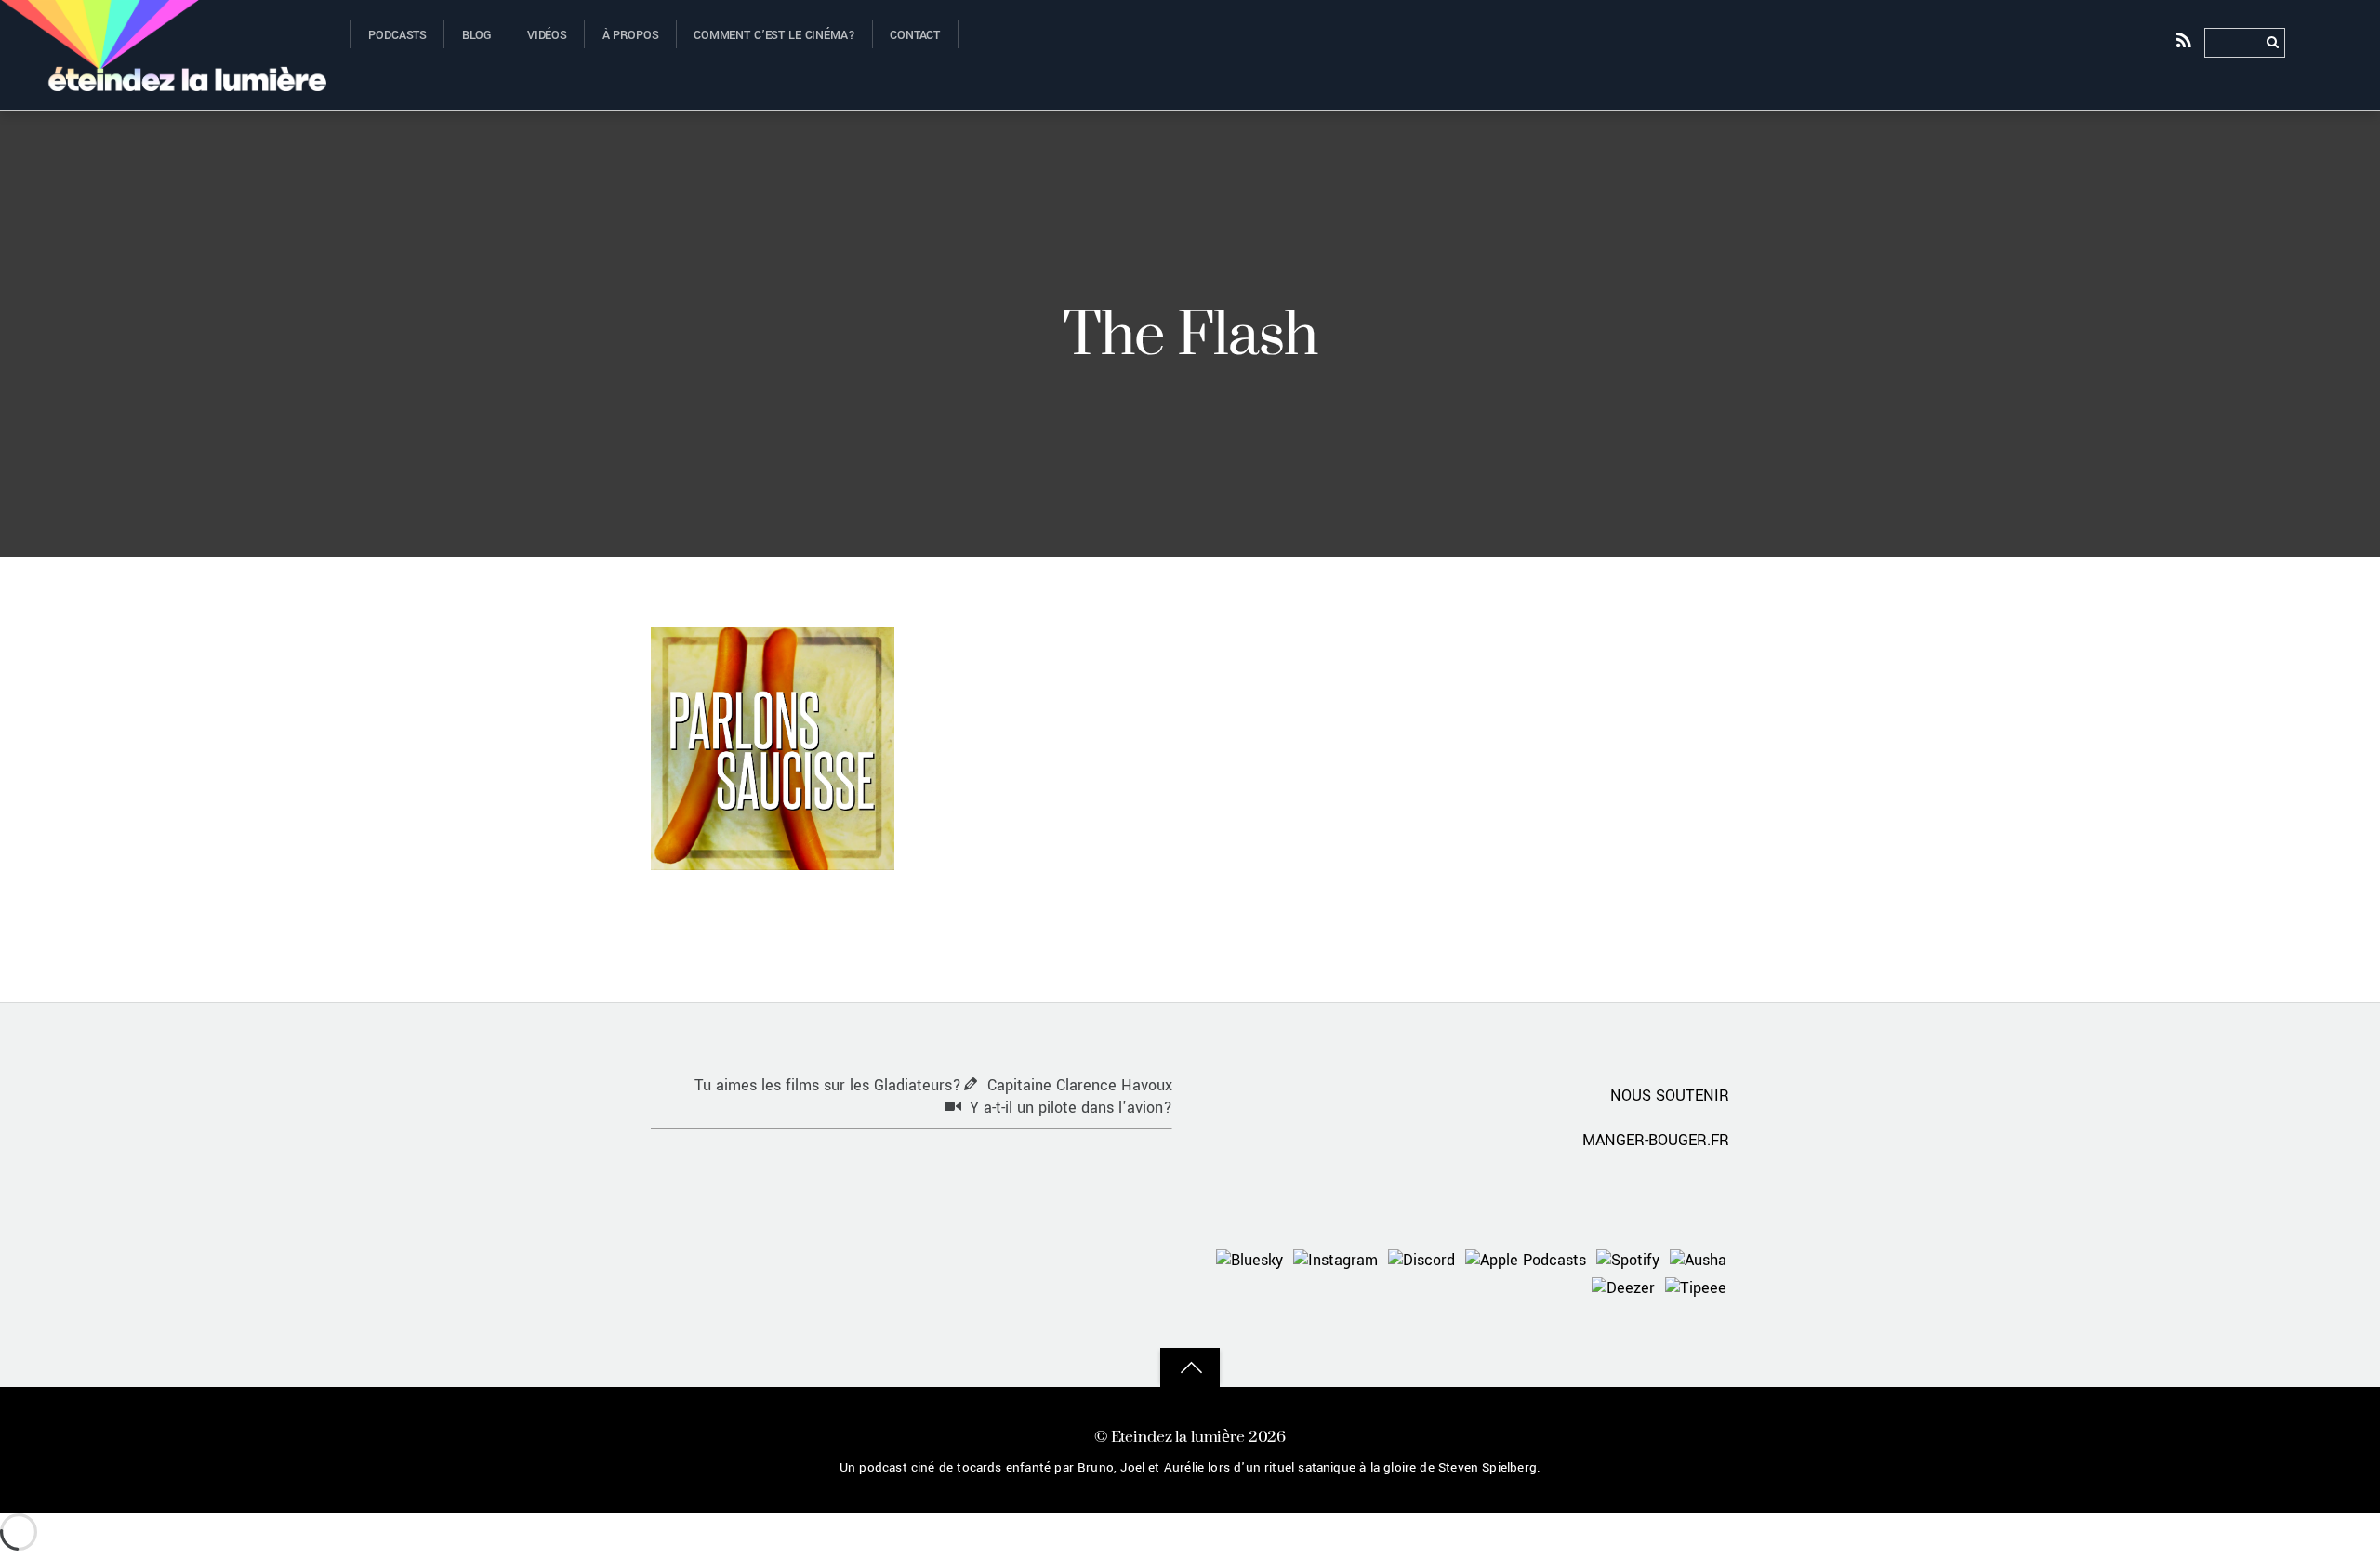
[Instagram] (1335, 1260)
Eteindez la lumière (1178, 1436)
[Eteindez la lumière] (164, 77)
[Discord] (1421, 1260)
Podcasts (397, 35)
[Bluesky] (1249, 1260)
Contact (915, 35)
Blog (477, 35)
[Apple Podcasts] (1526, 1260)
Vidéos (547, 35)
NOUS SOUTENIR (1670, 1096)
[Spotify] (1628, 1260)
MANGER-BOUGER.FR (1656, 1140)
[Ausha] (1698, 1260)
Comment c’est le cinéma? (774, 35)
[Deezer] (1623, 1288)
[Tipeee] (1696, 1288)
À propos (631, 35)
